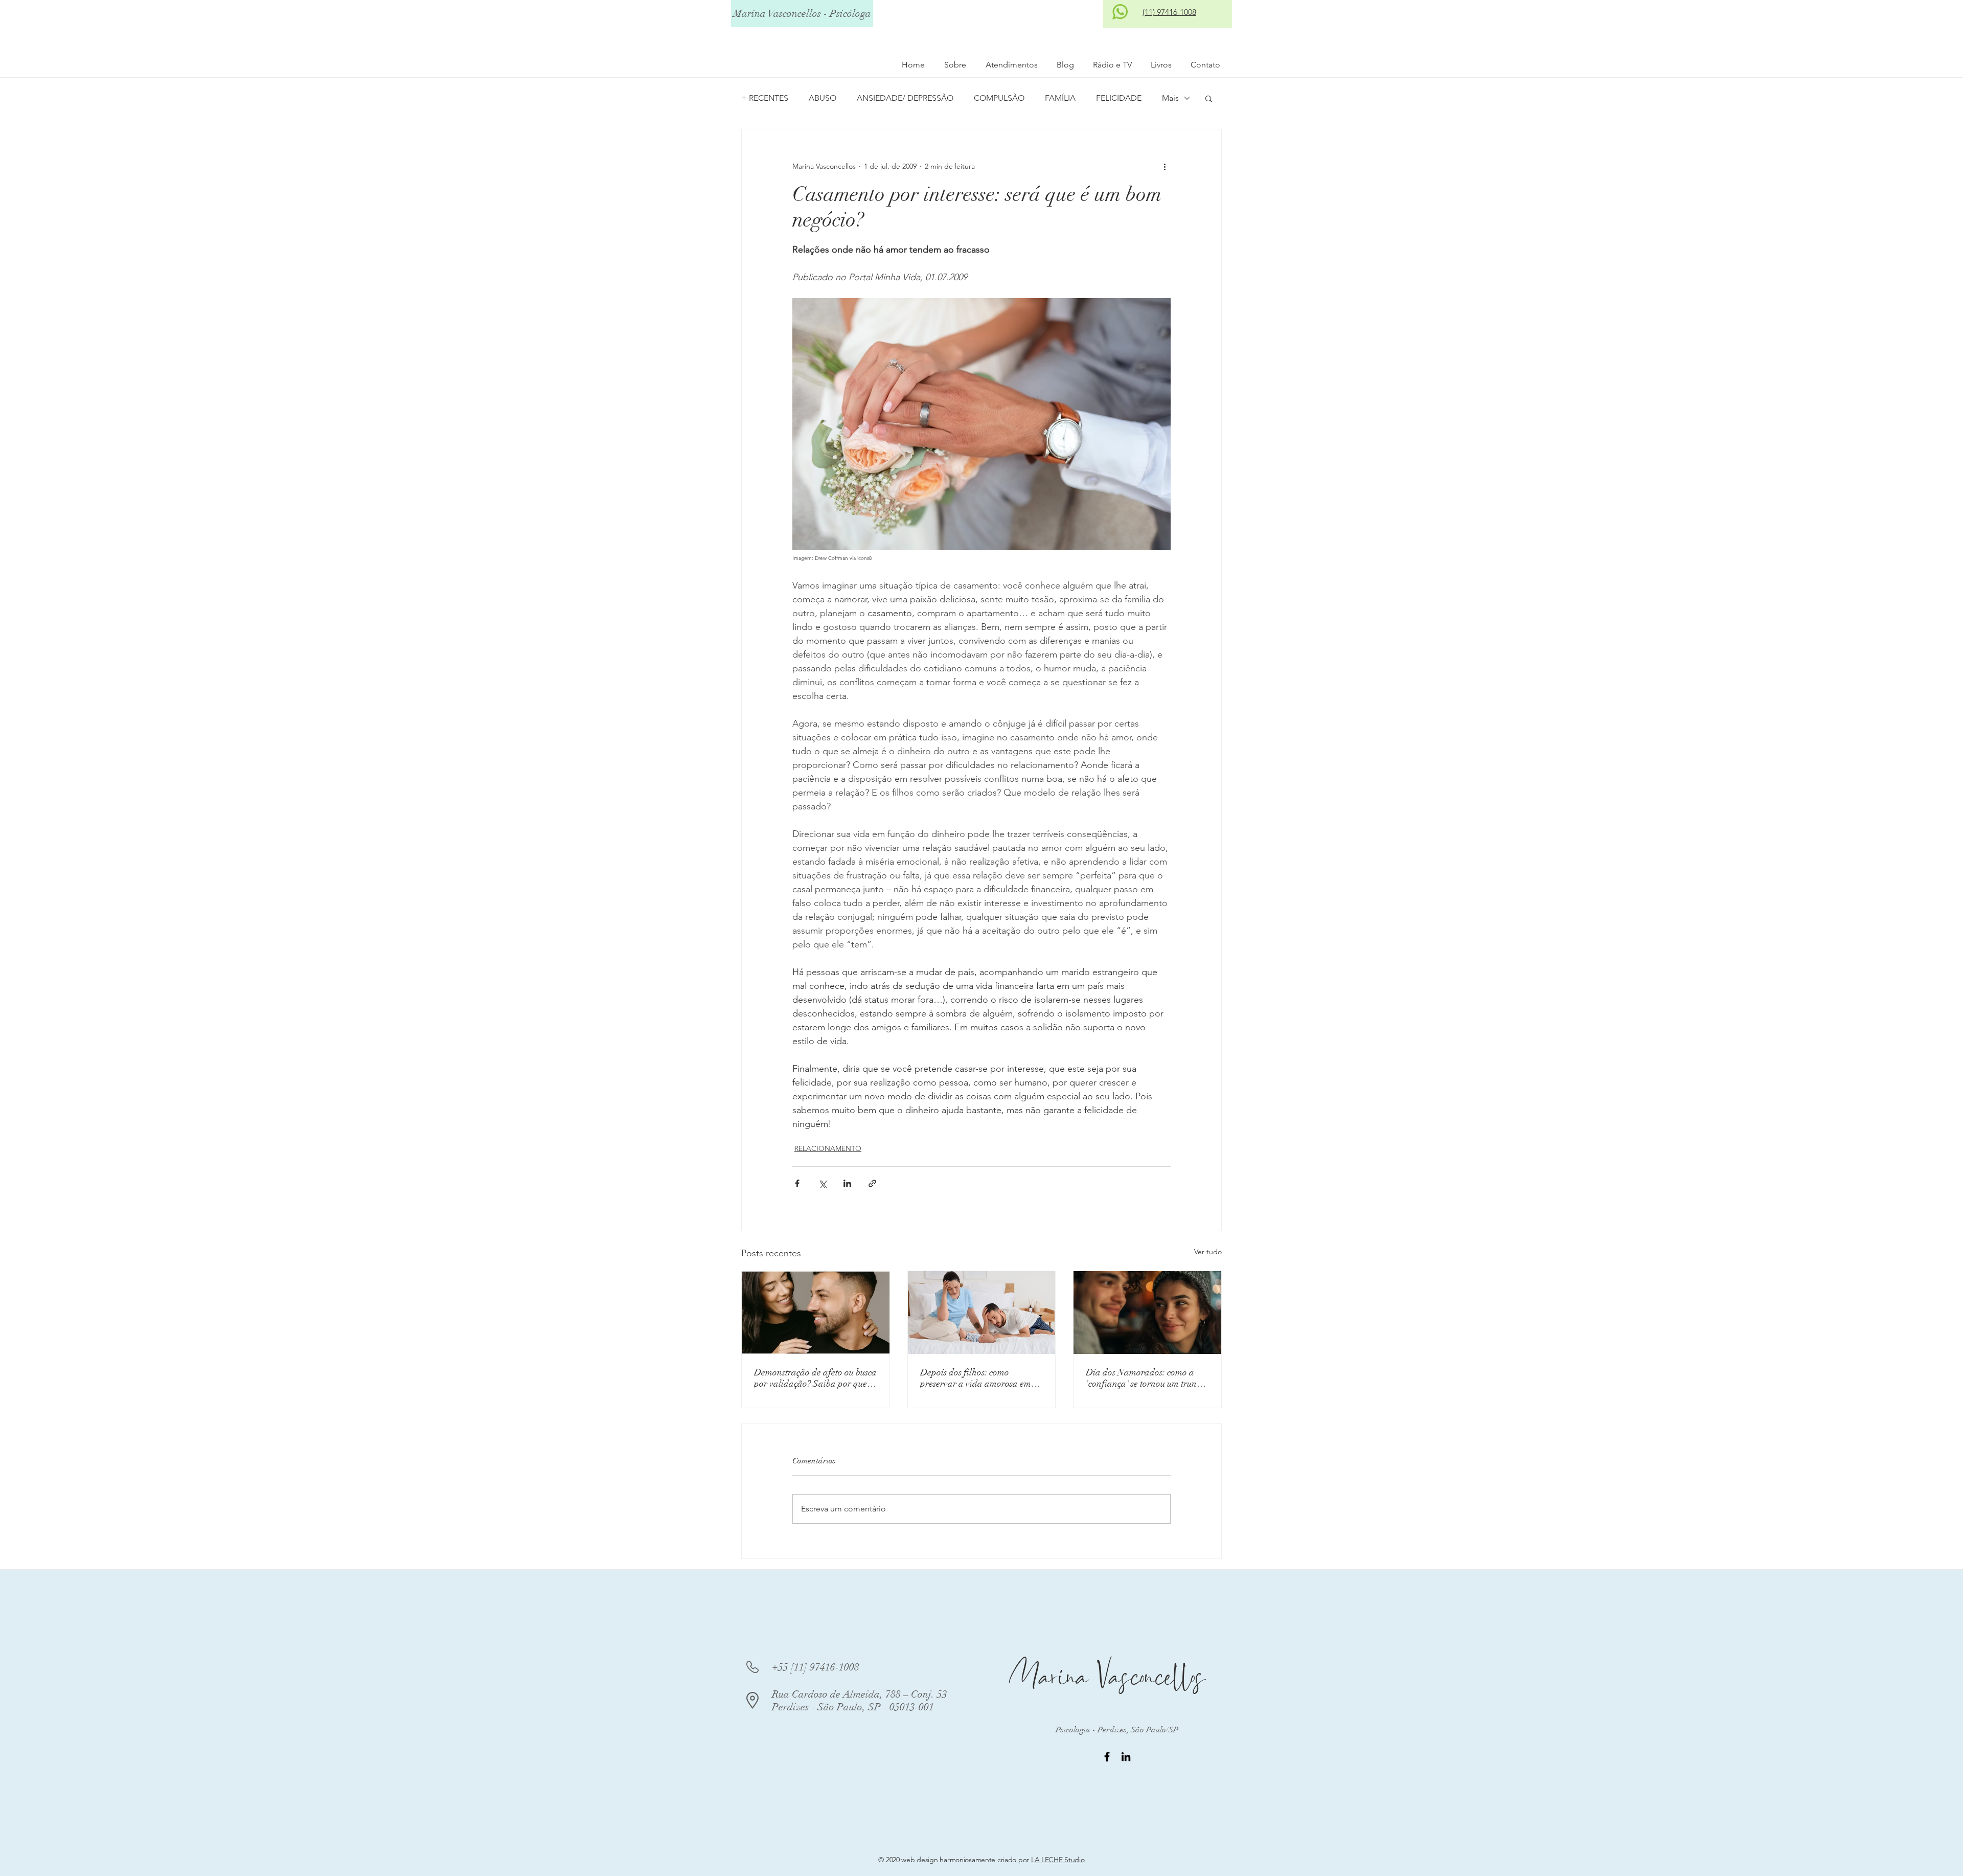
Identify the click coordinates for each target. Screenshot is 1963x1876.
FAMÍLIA (1060, 98)
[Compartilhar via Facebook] (797, 1183)
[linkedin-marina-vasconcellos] (1126, 1757)
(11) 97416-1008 (1169, 12)
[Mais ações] (1165, 166)
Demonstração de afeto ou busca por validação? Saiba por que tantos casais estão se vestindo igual (815, 1378)
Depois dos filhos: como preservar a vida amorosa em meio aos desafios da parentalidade (976, 1378)
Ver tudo (1208, 1252)
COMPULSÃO (999, 98)
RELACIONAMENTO (828, 1148)
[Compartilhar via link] (872, 1183)
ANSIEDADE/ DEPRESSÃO (905, 98)
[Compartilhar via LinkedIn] (847, 1183)
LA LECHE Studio (1058, 1860)
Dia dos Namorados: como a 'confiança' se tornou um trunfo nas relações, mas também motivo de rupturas (1145, 1378)
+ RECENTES (765, 98)
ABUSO (823, 98)
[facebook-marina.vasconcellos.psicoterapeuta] (1107, 1757)
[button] (1209, 98)
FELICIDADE (1119, 98)
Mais (1170, 98)
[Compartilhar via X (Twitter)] (822, 1183)
